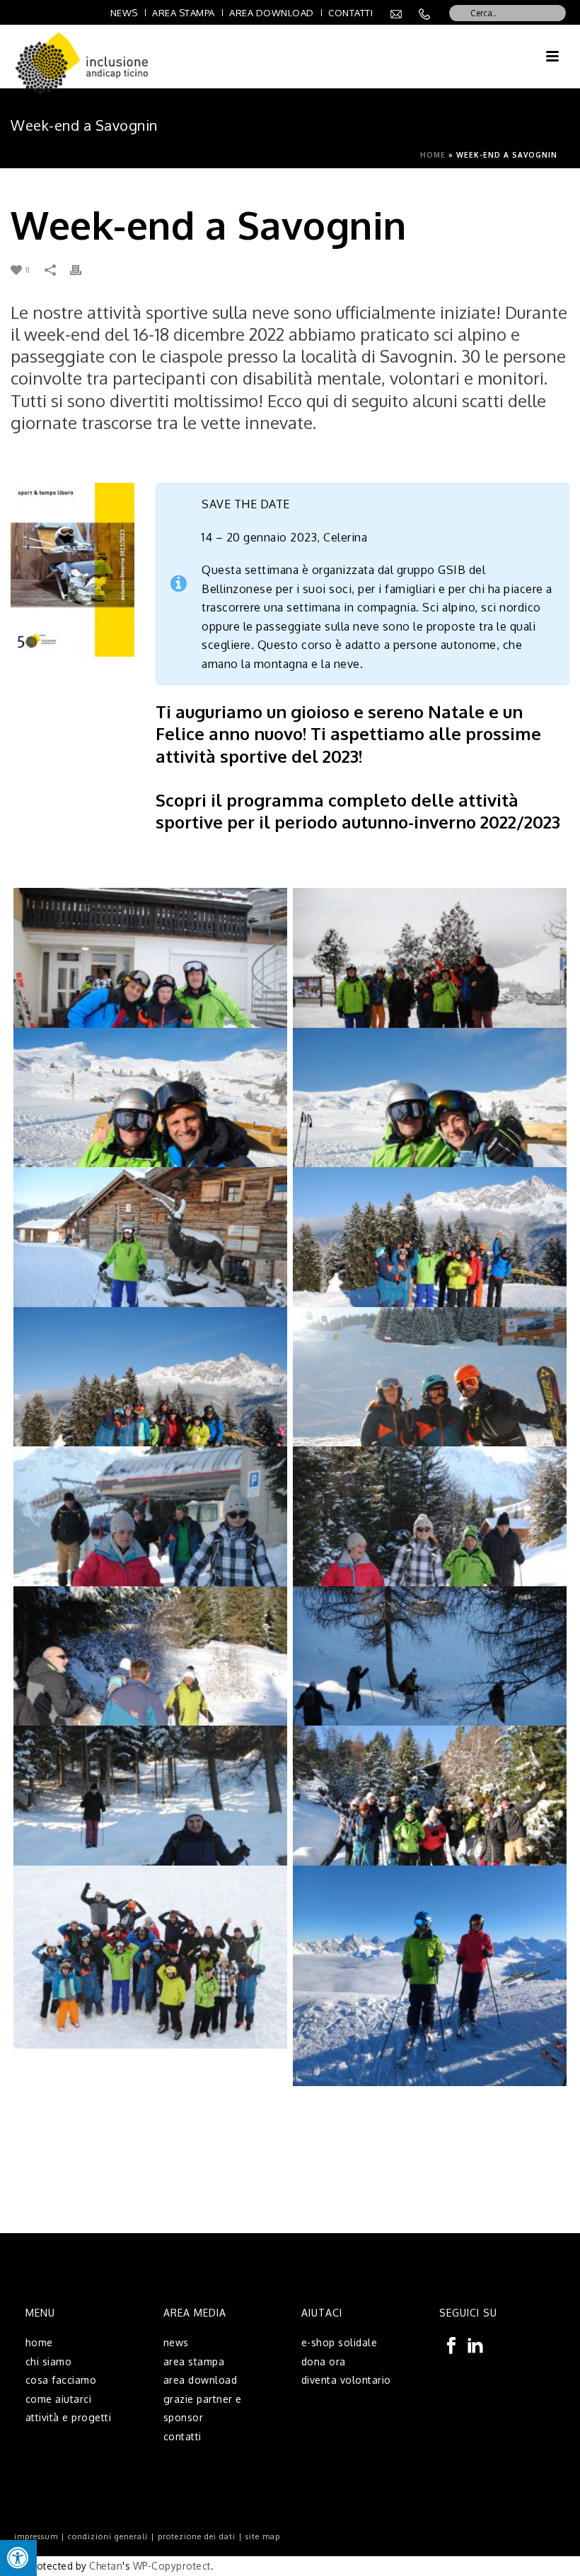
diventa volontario (346, 2380)
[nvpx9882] (430, 1976)
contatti (182, 2436)
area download (201, 2380)
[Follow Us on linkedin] (475, 2346)
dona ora (324, 2361)
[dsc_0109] (430, 1817)
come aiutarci (59, 2399)
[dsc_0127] (151, 1957)
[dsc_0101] (151, 1817)
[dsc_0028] (151, 1259)
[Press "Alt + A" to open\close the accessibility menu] (18, 2558)
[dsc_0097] (430, 1678)
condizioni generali (108, 2536)
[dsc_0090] (151, 1678)
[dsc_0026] (430, 1120)
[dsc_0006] (151, 980)
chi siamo (49, 2361)
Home (433, 155)
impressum (36, 2536)
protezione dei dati (197, 2536)
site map (263, 2536)
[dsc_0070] (430, 1399)
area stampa (194, 2361)
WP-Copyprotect (172, 2566)
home (39, 2342)
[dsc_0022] (151, 1120)
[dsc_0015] (430, 980)
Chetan (106, 2566)
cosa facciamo (61, 2380)
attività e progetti (69, 2417)
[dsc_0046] (151, 1399)
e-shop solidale (340, 2342)
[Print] (83, 269)
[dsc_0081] (151, 1538)
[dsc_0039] (430, 1259)
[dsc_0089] (430, 1538)
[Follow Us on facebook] (451, 2346)
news (176, 2342)
